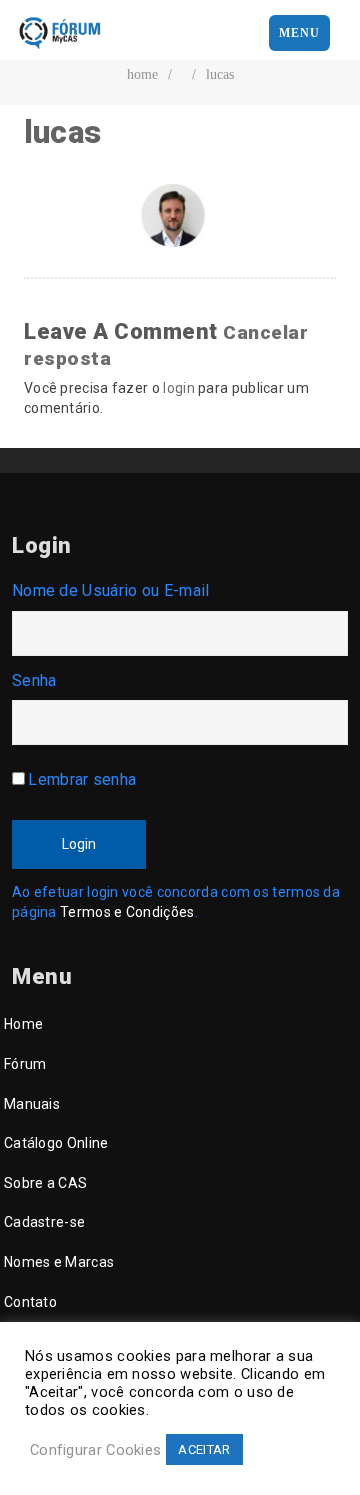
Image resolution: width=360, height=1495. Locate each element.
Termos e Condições (127, 912)
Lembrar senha (82, 779)
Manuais (32, 1104)
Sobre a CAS (45, 1183)
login (179, 388)
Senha (34, 680)
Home (23, 1024)
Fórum (25, 1064)
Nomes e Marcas (59, 1262)
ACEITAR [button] (204, 1449)
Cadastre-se (44, 1222)
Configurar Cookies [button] (95, 1450)
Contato (30, 1302)
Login (79, 844)
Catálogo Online (56, 1143)
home (142, 74)
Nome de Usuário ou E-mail (111, 590)
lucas (220, 74)
